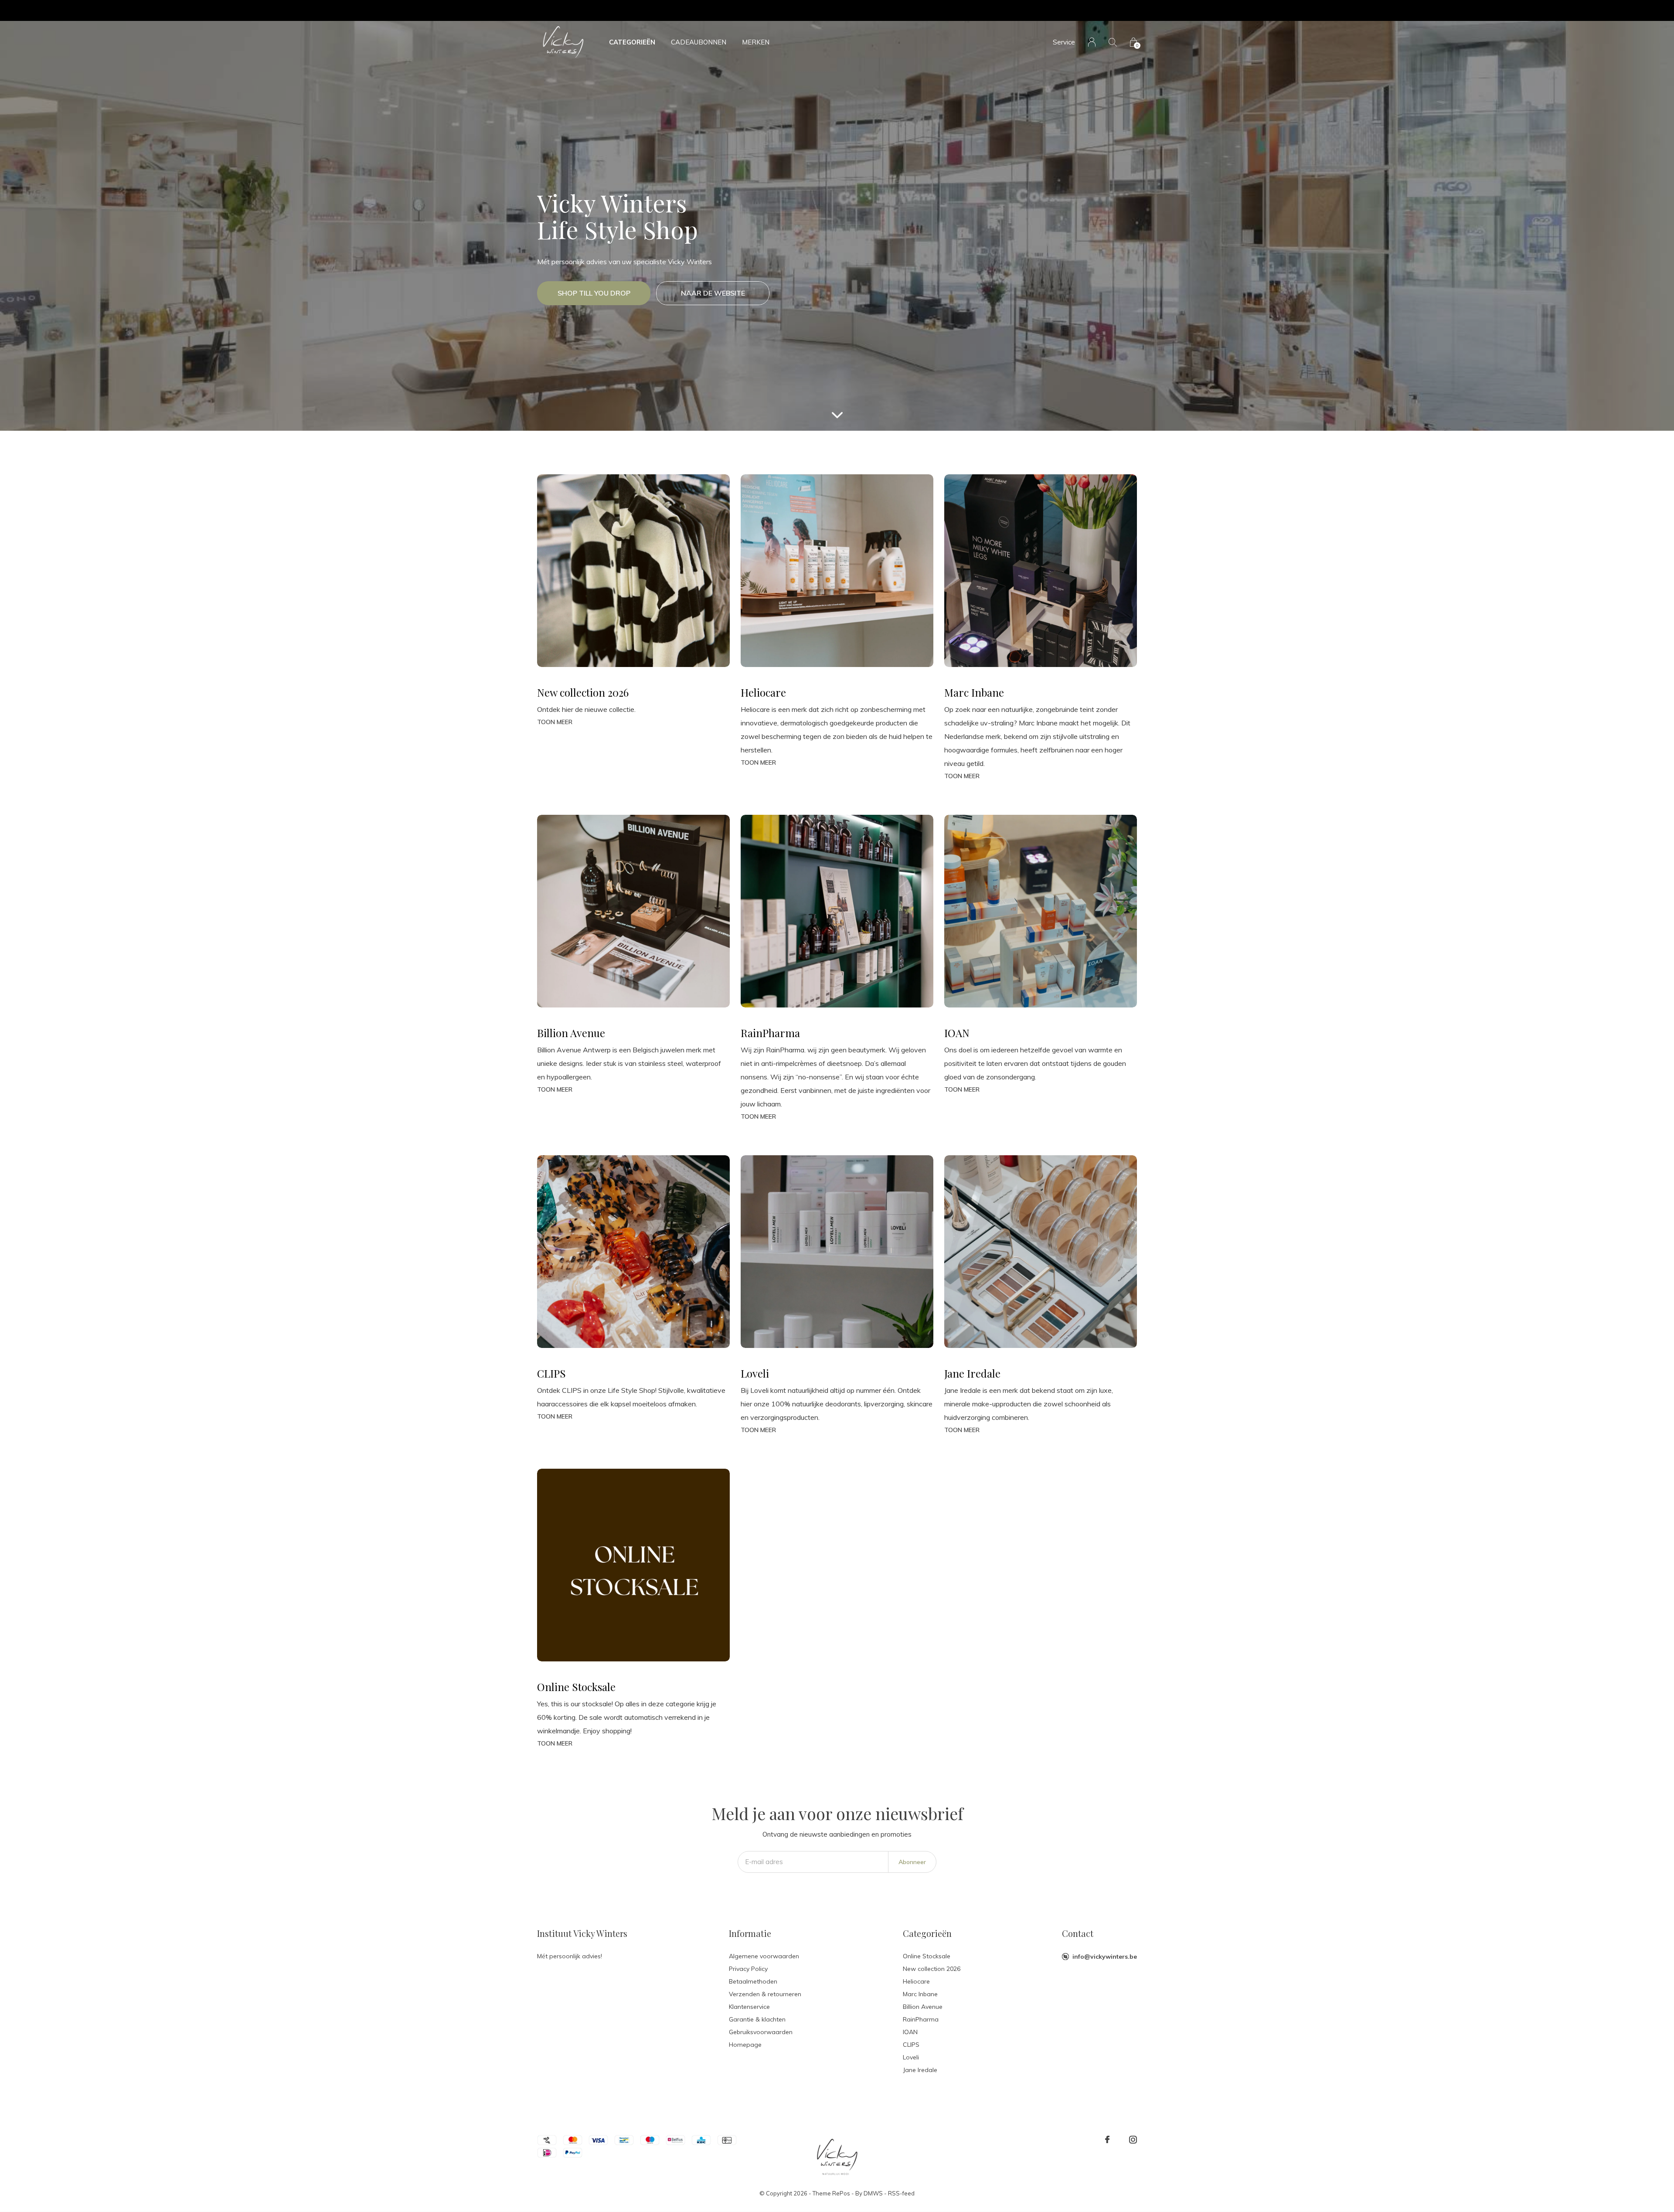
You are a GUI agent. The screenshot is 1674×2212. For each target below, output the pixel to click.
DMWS (873, 2193)
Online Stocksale (927, 1956)
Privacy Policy (748, 1969)
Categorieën (632, 42)
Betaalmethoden (753, 1981)
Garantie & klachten (757, 2019)
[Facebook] (1107, 2140)
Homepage (745, 2045)
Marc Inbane (920, 1994)
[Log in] (1092, 42)
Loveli (911, 2057)
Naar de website (713, 293)
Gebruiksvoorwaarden (761, 2032)
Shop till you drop (594, 293)
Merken (756, 42)
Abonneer (912, 1862)
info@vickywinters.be (1105, 1957)
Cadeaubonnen (699, 42)
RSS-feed (901, 2193)
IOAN (910, 2032)
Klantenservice (749, 2007)
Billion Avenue (923, 2007)
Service (1064, 42)
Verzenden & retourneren (765, 1994)
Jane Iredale (920, 2070)
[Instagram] (1133, 2140)
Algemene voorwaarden (764, 1956)
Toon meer (555, 722)
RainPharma (921, 2019)
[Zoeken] (1113, 42)
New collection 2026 (932, 1969)
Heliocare (916, 1981)
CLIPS (911, 2045)
